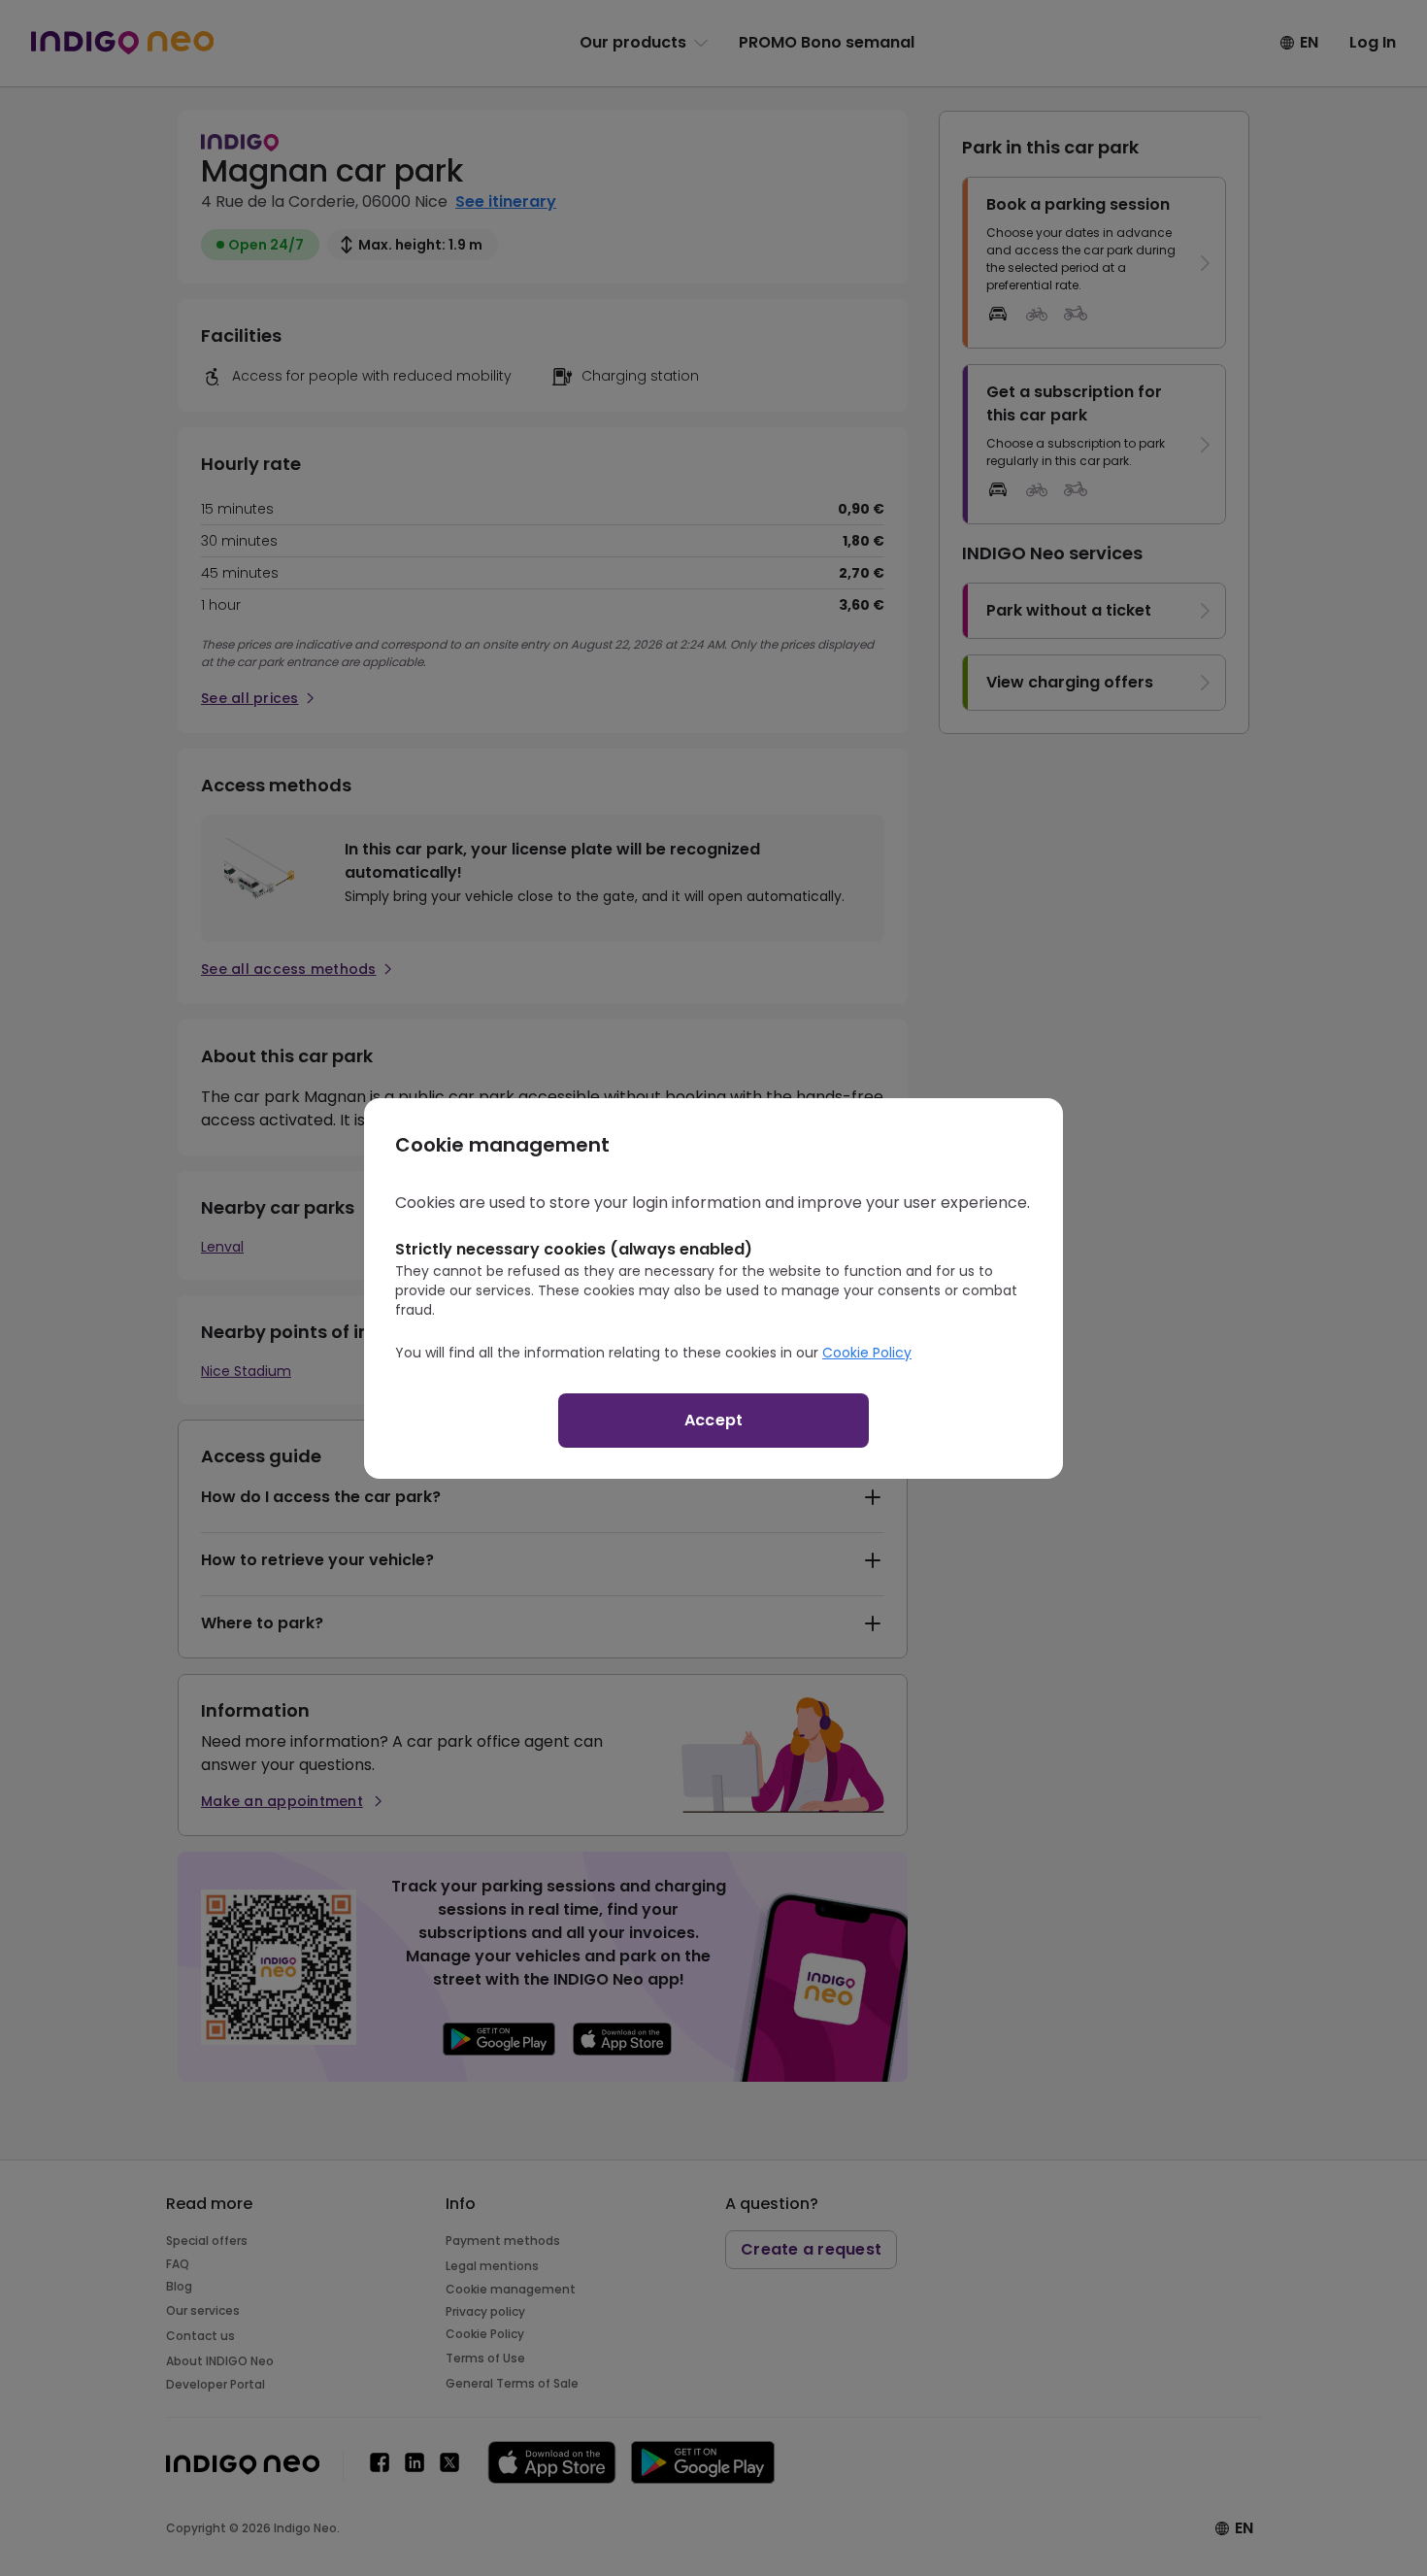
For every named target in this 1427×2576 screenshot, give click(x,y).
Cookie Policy (867, 1353)
